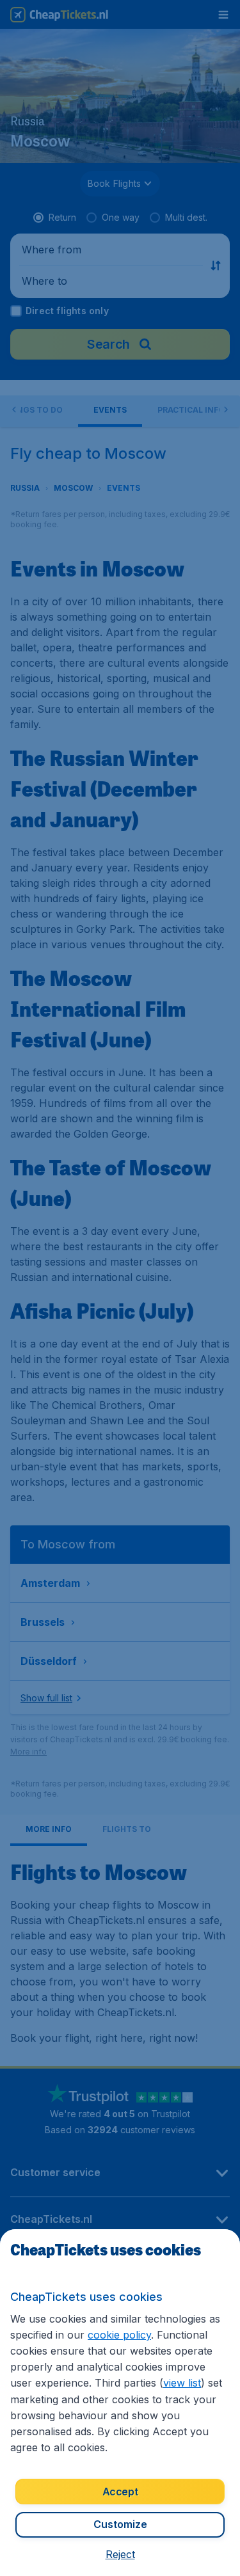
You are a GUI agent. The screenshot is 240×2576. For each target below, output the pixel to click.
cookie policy (119, 2335)
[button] (120, 2554)
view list (182, 2383)
